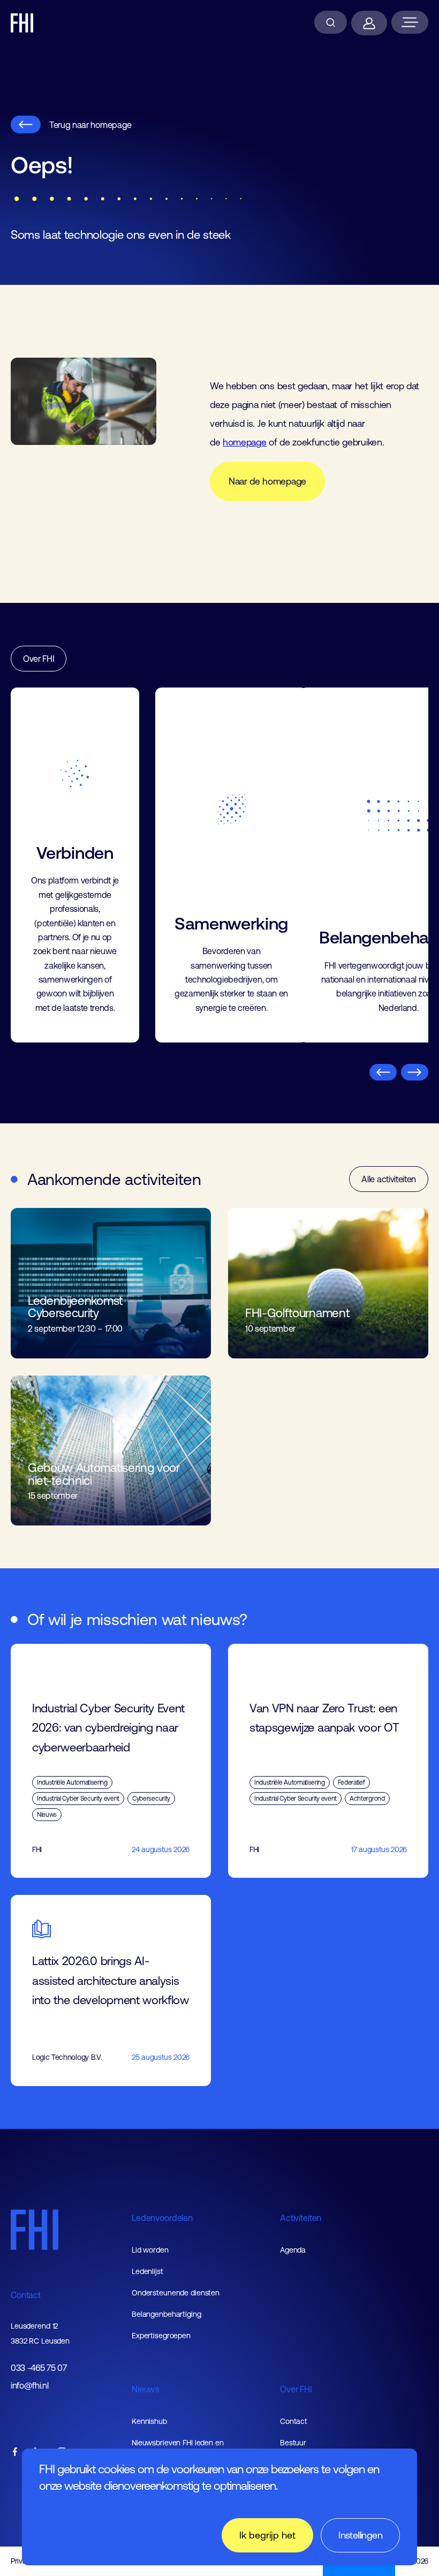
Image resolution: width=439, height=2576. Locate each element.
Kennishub (149, 2421)
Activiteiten (301, 2218)
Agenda (293, 2250)
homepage (244, 442)
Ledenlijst (147, 2271)
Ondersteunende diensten (176, 2293)
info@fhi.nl (29, 2386)
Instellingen (360, 2535)
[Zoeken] (331, 22)
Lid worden (150, 2250)
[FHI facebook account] (15, 2453)
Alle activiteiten (389, 1179)
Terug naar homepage (90, 125)
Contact (26, 2295)
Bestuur (293, 2443)
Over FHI (39, 659)
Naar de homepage (267, 481)
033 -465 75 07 (39, 2368)
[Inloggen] (369, 23)
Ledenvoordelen (162, 2218)
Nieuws (146, 2389)
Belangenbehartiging (166, 2314)
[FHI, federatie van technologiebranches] (22, 23)
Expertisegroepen (161, 2336)
